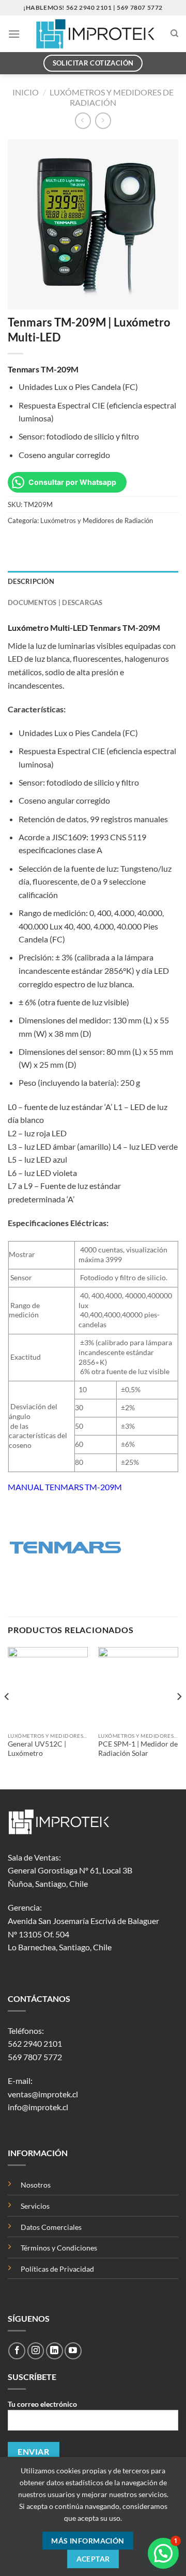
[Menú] (14, 34)
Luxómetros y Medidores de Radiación (112, 97)
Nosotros (36, 2185)
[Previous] (7, 1717)
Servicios (35, 2206)
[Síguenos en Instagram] (36, 2351)
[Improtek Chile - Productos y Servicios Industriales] (95, 34)
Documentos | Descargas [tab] (55, 602)
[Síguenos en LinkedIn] (55, 2351)
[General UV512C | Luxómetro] (48, 1687)
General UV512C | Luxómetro (37, 1749)
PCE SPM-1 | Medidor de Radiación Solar (138, 1749)
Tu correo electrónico (42, 2404)
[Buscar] (174, 34)
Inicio (26, 92)
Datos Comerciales (51, 2227)
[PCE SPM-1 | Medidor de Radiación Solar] (138, 1687)
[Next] (179, 1717)
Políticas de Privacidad (57, 2269)
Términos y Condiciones (59, 2248)
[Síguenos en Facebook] (17, 2351)
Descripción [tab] (31, 581)
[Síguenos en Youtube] (73, 2351)
